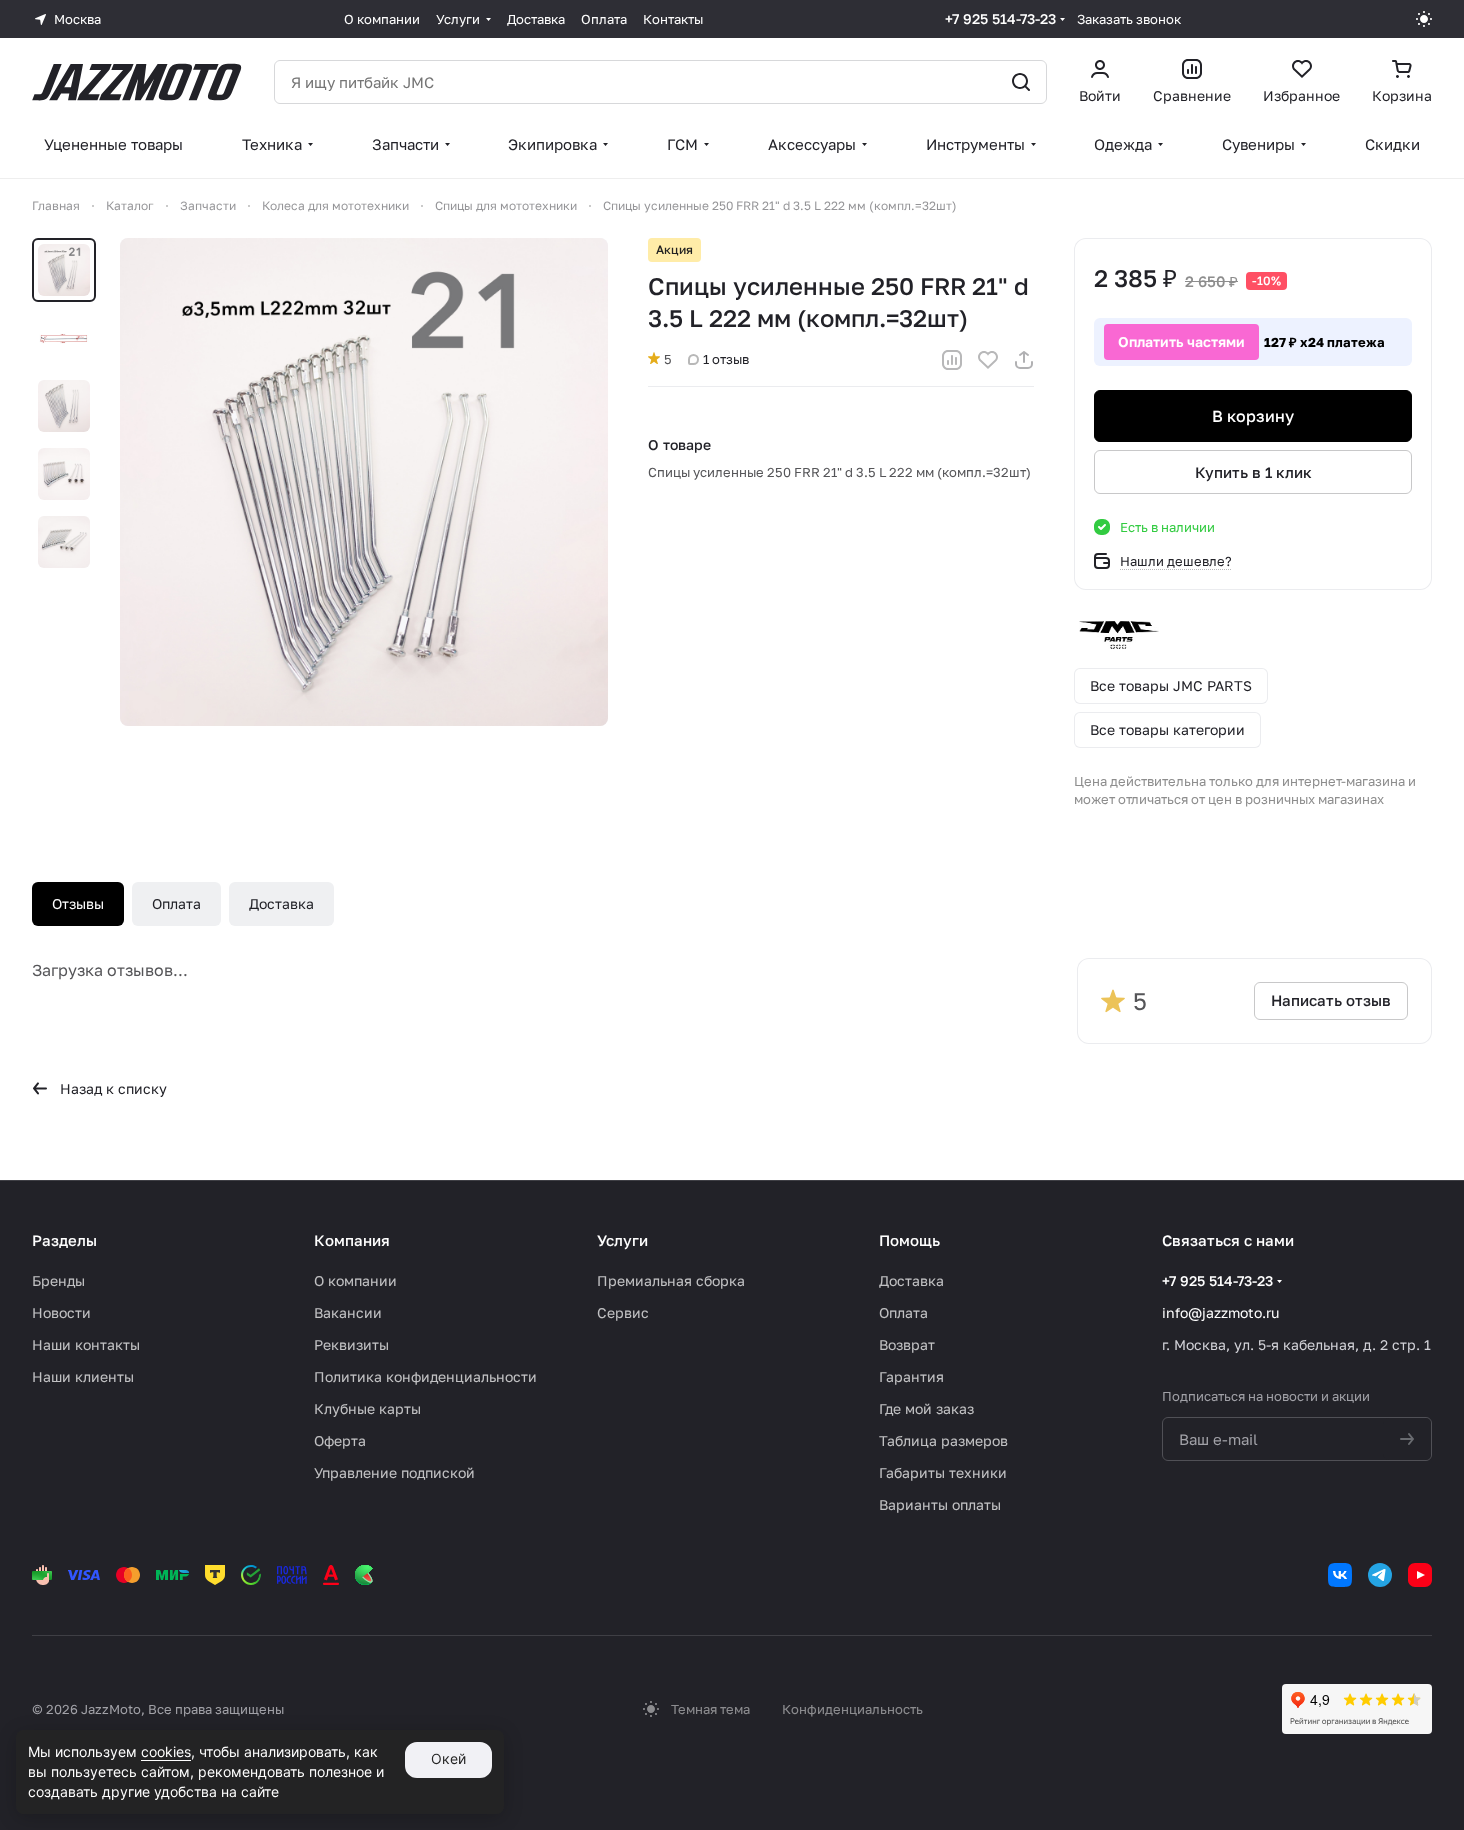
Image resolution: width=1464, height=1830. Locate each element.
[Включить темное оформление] (1424, 19)
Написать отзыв (1331, 1000)
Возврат (907, 1344)
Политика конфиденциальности (425, 1376)
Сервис (623, 1312)
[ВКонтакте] (1340, 1575)
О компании (355, 1280)
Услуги (622, 1240)
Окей (448, 1758)
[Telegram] (1380, 1575)
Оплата (176, 903)
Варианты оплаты (940, 1504)
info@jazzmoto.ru (1220, 1312)
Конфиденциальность (852, 1709)
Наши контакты (86, 1344)
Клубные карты (367, 1408)
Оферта (340, 1440)
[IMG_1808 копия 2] (364, 482)
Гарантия (911, 1376)
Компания (352, 1240)
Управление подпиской (394, 1472)
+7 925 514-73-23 (1000, 18)
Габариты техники (943, 1472)
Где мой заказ (926, 1408)
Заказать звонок (1129, 19)
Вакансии (348, 1312)
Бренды (58, 1280)
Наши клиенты (83, 1376)
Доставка (281, 903)
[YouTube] (1420, 1575)
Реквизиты (351, 1344)
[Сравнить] (952, 360)
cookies (166, 1751)
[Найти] (1021, 82)
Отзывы (78, 903)
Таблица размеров (943, 1440)
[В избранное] (988, 360)
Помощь (909, 1240)
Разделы (64, 1240)
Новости (61, 1312)
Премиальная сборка (671, 1280)
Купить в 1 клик (1253, 472)
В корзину (1253, 416)
